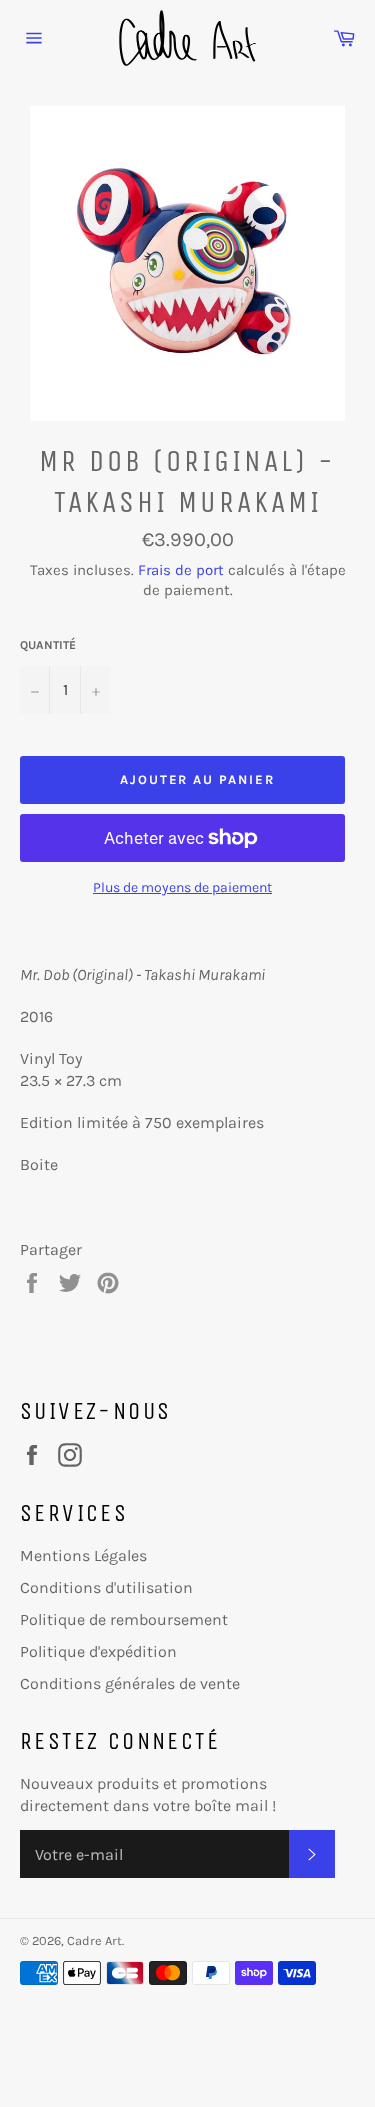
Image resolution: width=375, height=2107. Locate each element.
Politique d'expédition (98, 1651)
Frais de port (181, 570)
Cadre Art (94, 1940)
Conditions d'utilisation (106, 1587)
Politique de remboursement (124, 1619)
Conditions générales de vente (130, 1683)
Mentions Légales (83, 1555)
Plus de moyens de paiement (182, 887)
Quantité (48, 645)
